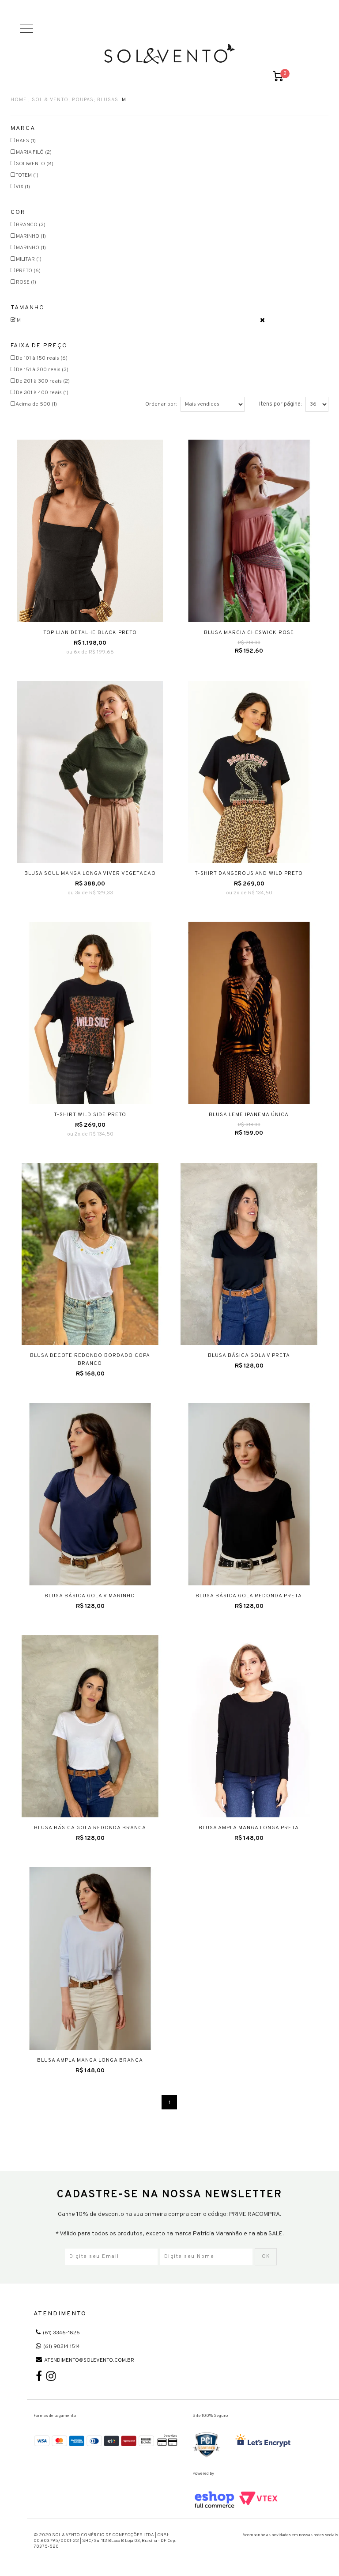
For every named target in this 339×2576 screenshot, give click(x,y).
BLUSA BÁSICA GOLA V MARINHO (90, 1596)
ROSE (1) (26, 282)
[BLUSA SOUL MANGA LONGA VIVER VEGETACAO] (90, 772)
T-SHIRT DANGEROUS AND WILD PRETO (249, 874)
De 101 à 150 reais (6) (42, 358)
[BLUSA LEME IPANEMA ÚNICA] (249, 1013)
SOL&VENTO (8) (35, 164)
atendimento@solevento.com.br (89, 2360)
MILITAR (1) (29, 259)
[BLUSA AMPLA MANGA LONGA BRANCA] (90, 1959)
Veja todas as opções (262, 320)
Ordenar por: (161, 404)
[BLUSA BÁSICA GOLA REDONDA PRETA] (249, 1494)
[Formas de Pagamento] (106, 2440)
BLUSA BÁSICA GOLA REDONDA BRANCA (90, 1828)
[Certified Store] (207, 2445)
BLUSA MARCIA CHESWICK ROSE (249, 633)
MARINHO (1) (31, 236)
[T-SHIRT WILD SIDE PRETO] (90, 1013)
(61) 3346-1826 (61, 2333)
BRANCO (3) (31, 225)
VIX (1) (23, 187)
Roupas (83, 100)
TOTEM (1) (27, 175)
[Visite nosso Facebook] (39, 2378)
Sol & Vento (50, 100)
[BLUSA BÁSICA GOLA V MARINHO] (90, 1494)
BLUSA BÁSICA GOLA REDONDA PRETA (249, 1596)
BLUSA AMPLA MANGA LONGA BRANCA (90, 2060)
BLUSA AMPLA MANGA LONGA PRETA (249, 1828)
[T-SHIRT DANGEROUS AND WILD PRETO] (249, 772)
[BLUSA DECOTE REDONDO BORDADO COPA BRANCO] (90, 1254)
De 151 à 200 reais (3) (42, 370)
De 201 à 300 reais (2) (43, 381)
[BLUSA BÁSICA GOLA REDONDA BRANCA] (90, 1727)
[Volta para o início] (169, 54)
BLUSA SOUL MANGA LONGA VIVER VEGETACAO (90, 874)
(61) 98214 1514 (62, 2347)
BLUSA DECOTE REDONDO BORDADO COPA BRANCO (90, 1360)
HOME (19, 100)
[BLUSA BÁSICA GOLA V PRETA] (249, 1254)
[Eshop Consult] (236, 2500)
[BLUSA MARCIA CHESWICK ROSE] (249, 531)
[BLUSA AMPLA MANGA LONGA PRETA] (249, 1727)
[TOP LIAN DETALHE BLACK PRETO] (90, 531)
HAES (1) (26, 141)
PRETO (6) (28, 271)
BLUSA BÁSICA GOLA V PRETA (249, 1356)
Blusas (108, 100)
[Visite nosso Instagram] (51, 2378)
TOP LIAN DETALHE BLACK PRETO (90, 633)
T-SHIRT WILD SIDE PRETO (90, 1115)
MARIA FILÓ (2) (34, 152)
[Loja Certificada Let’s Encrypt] (264, 2441)
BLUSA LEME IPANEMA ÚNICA (249, 1115)
